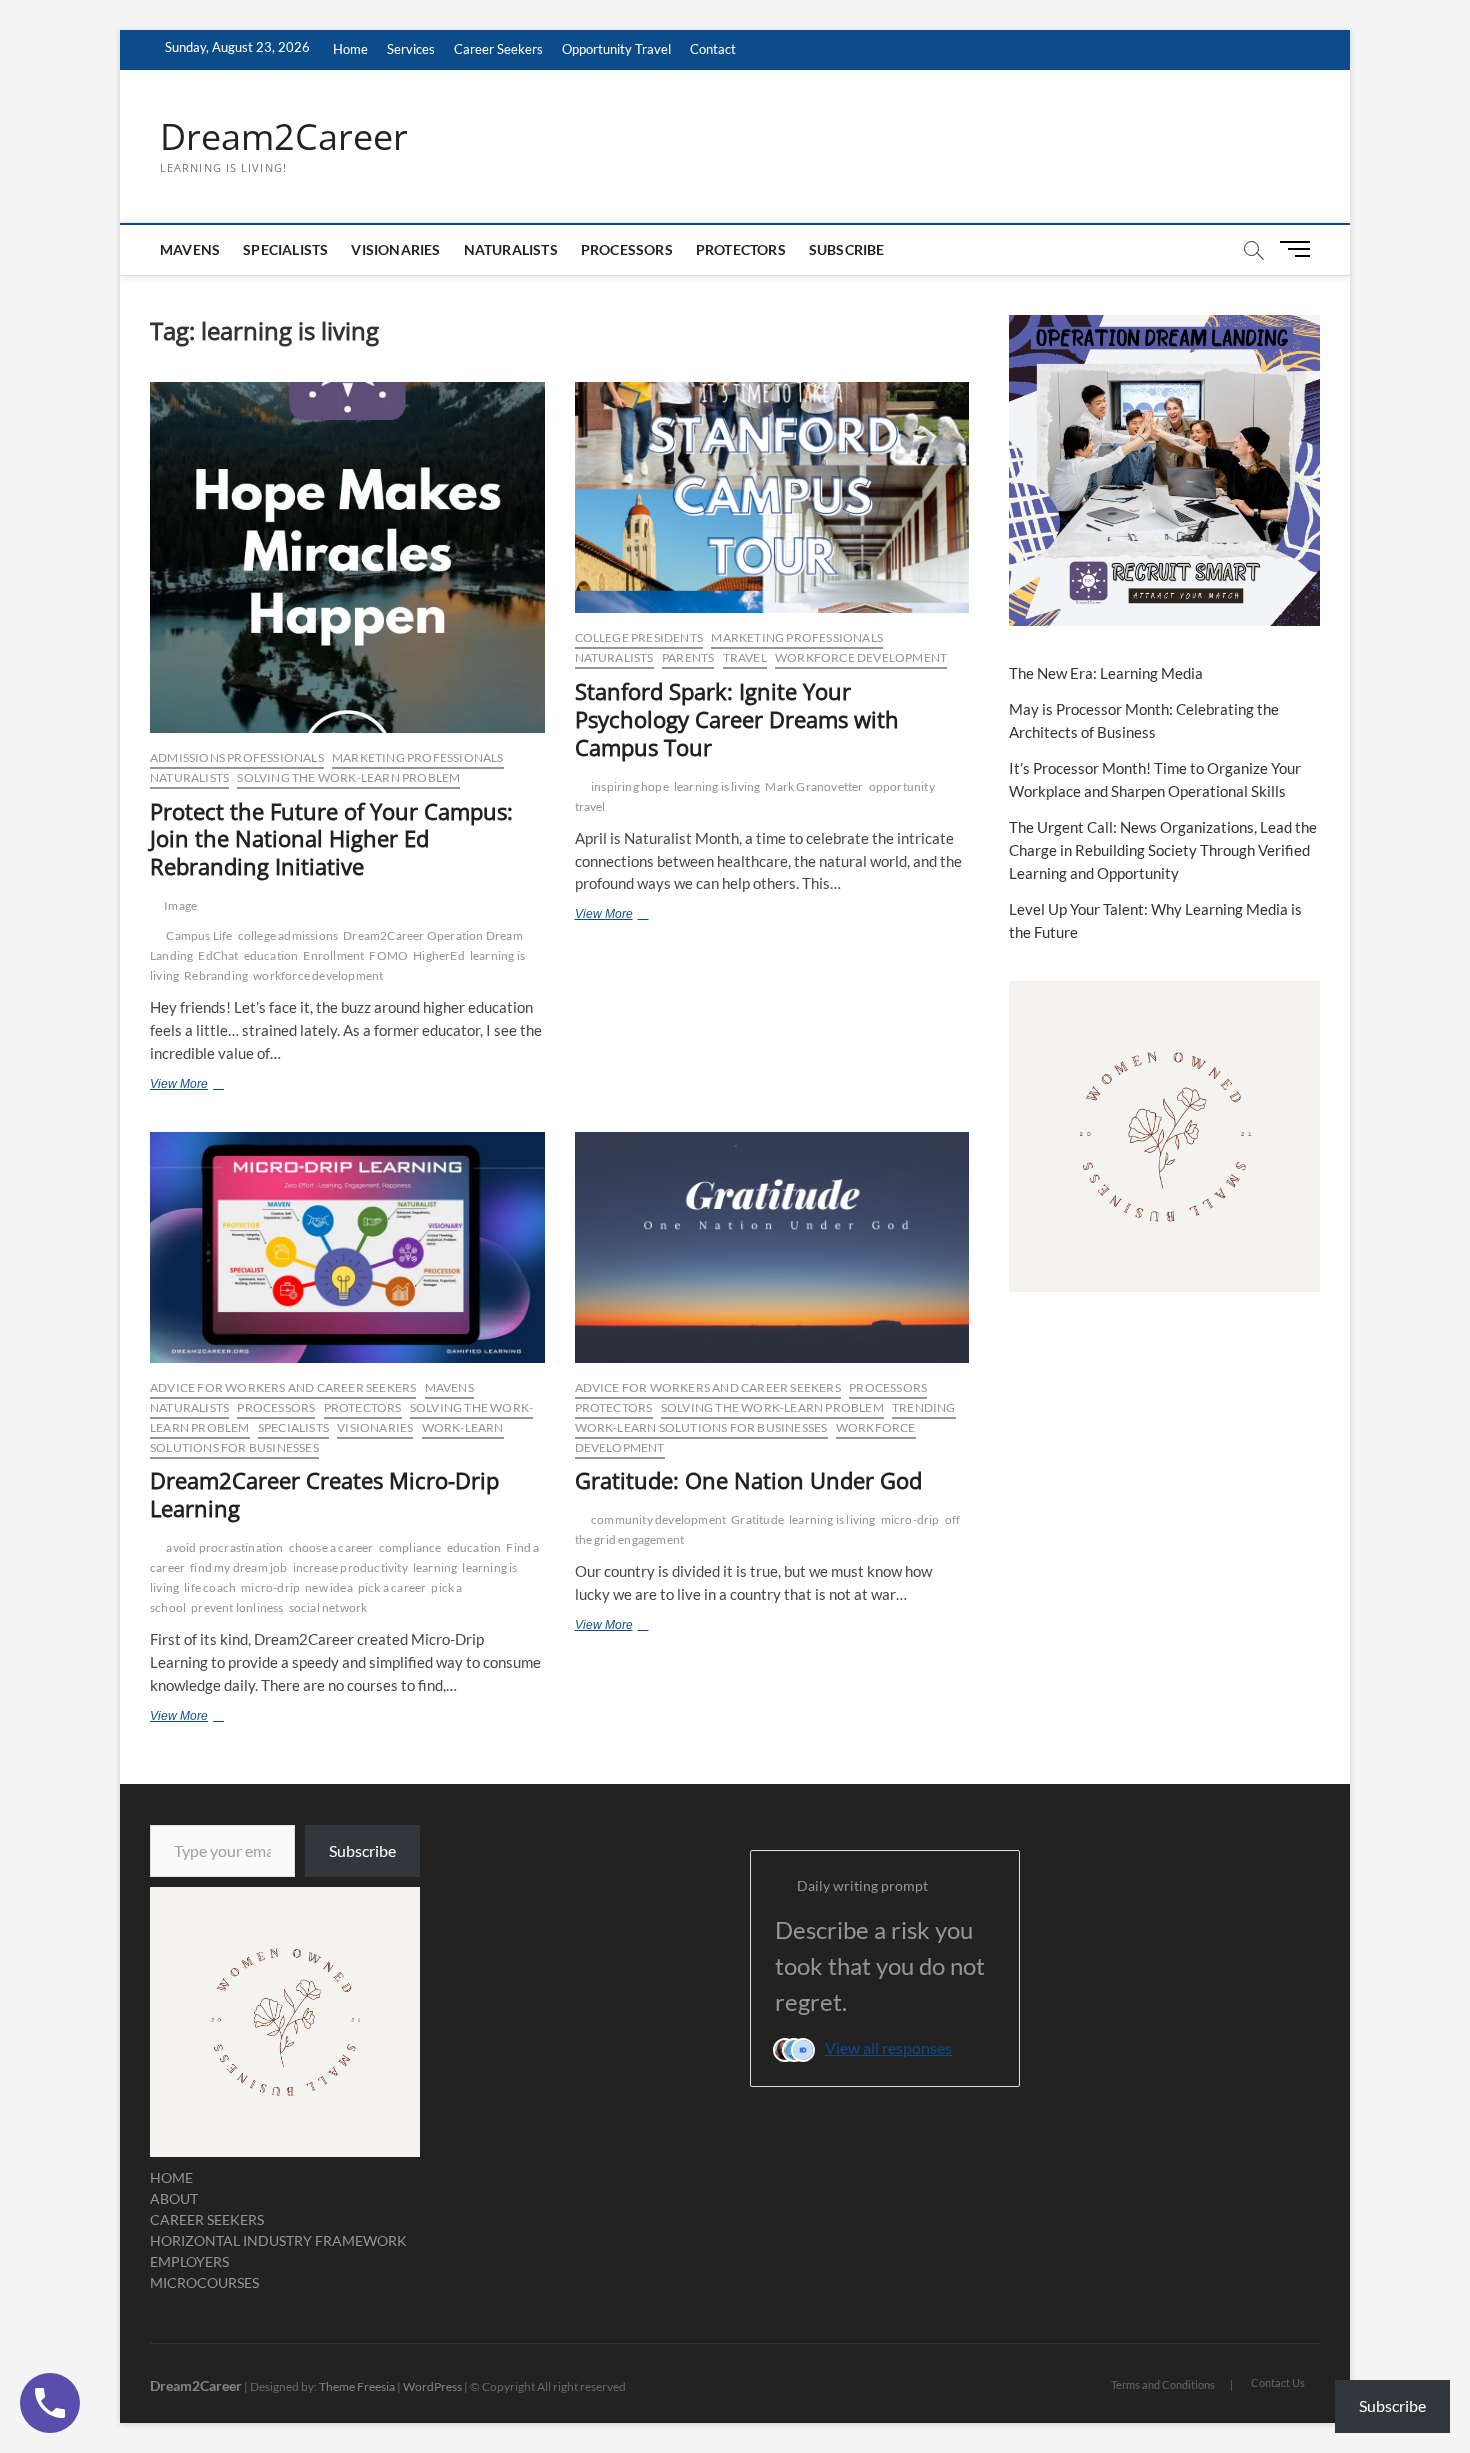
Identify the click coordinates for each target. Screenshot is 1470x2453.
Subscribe (847, 249)
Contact (713, 49)
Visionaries (395, 249)
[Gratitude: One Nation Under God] (772, 1247)
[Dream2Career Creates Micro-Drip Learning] (347, 1247)
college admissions (288, 935)
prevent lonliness (237, 1607)
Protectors (741, 249)
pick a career (392, 1587)
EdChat (218, 955)
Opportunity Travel (616, 49)
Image (180, 905)
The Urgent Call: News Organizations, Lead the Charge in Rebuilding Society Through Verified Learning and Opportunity (1163, 850)
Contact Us (1278, 2382)
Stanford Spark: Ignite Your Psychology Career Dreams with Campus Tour (737, 719)
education (271, 955)
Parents (688, 657)
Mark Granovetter (814, 786)
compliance (410, 1547)
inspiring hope (630, 786)
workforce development (318, 975)
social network (328, 1607)
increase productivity (350, 1567)
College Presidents (639, 637)
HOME (171, 2177)
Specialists (285, 249)
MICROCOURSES (204, 2282)
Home (350, 49)
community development (658, 1519)
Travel (745, 657)
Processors (627, 249)
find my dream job (238, 1567)
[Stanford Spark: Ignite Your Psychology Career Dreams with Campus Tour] (772, 497)
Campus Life (199, 935)
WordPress (432, 2386)
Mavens (190, 249)
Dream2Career (284, 137)
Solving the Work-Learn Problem (348, 777)
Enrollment (333, 955)
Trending (924, 1407)
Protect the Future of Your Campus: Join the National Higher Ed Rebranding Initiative (331, 839)
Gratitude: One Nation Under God (748, 1480)
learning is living (717, 786)
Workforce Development (861, 657)
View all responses (888, 2047)
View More (211, 1086)
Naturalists (511, 249)
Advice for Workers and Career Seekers (283, 1387)
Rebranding (216, 975)
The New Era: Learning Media (1106, 673)
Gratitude (757, 1519)
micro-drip (270, 1587)
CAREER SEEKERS (207, 2219)
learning (435, 1567)
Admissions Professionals (237, 757)
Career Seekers (498, 49)
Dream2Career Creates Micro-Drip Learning (324, 1494)
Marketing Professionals (418, 757)
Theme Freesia (357, 2386)
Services (411, 49)
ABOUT (174, 2198)
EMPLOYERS (189, 2261)
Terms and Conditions (1163, 2384)
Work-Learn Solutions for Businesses (701, 1427)
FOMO (388, 955)
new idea (329, 1587)
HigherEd (439, 955)
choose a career (331, 1547)
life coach (210, 1587)
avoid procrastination (224, 1547)
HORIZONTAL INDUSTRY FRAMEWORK (278, 2240)
